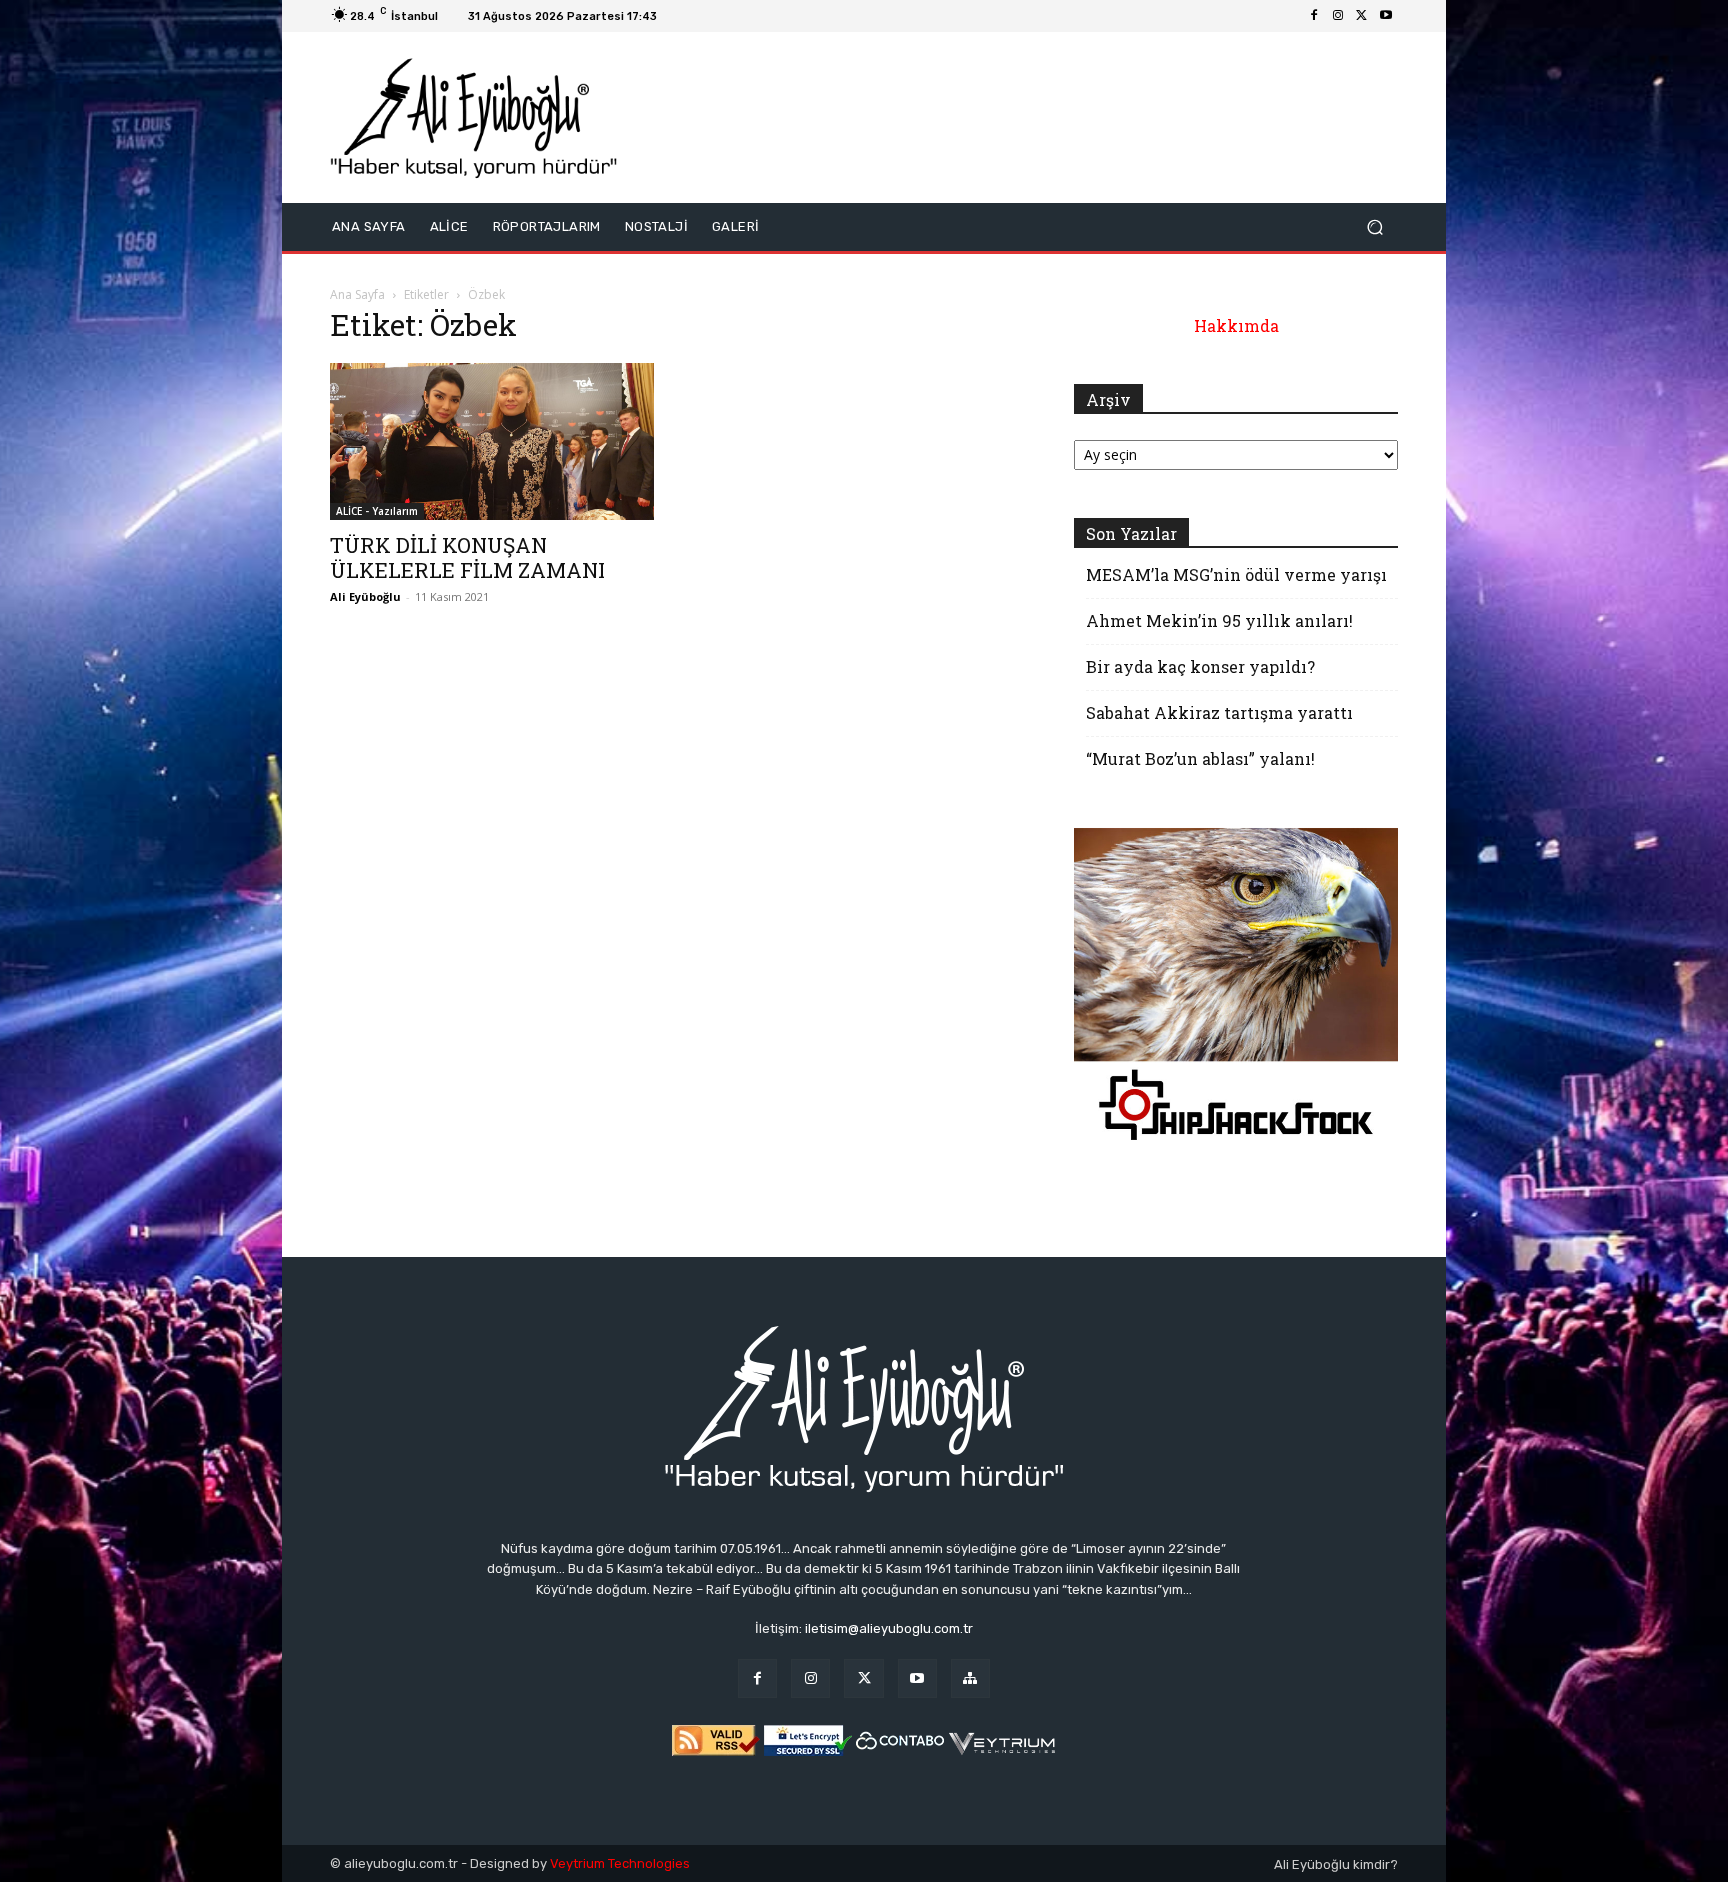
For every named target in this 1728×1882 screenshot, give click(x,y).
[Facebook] (1314, 16)
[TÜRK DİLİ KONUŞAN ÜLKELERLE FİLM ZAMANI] (492, 441)
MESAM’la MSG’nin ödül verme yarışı (1236, 574)
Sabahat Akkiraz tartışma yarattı (1219, 712)
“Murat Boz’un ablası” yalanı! (1200, 758)
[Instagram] (1338, 16)
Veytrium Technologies (620, 1863)
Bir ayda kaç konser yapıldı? (1200, 666)
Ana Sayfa (357, 294)
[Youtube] (1386, 16)
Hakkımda (1236, 325)
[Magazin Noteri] (970, 1678)
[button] (1374, 226)
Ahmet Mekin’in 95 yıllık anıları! (1219, 620)
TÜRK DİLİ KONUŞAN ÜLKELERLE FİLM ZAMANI (467, 557)
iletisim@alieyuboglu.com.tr (889, 1628)
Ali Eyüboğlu (365, 596)
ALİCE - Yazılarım (377, 511)
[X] (1362, 16)
